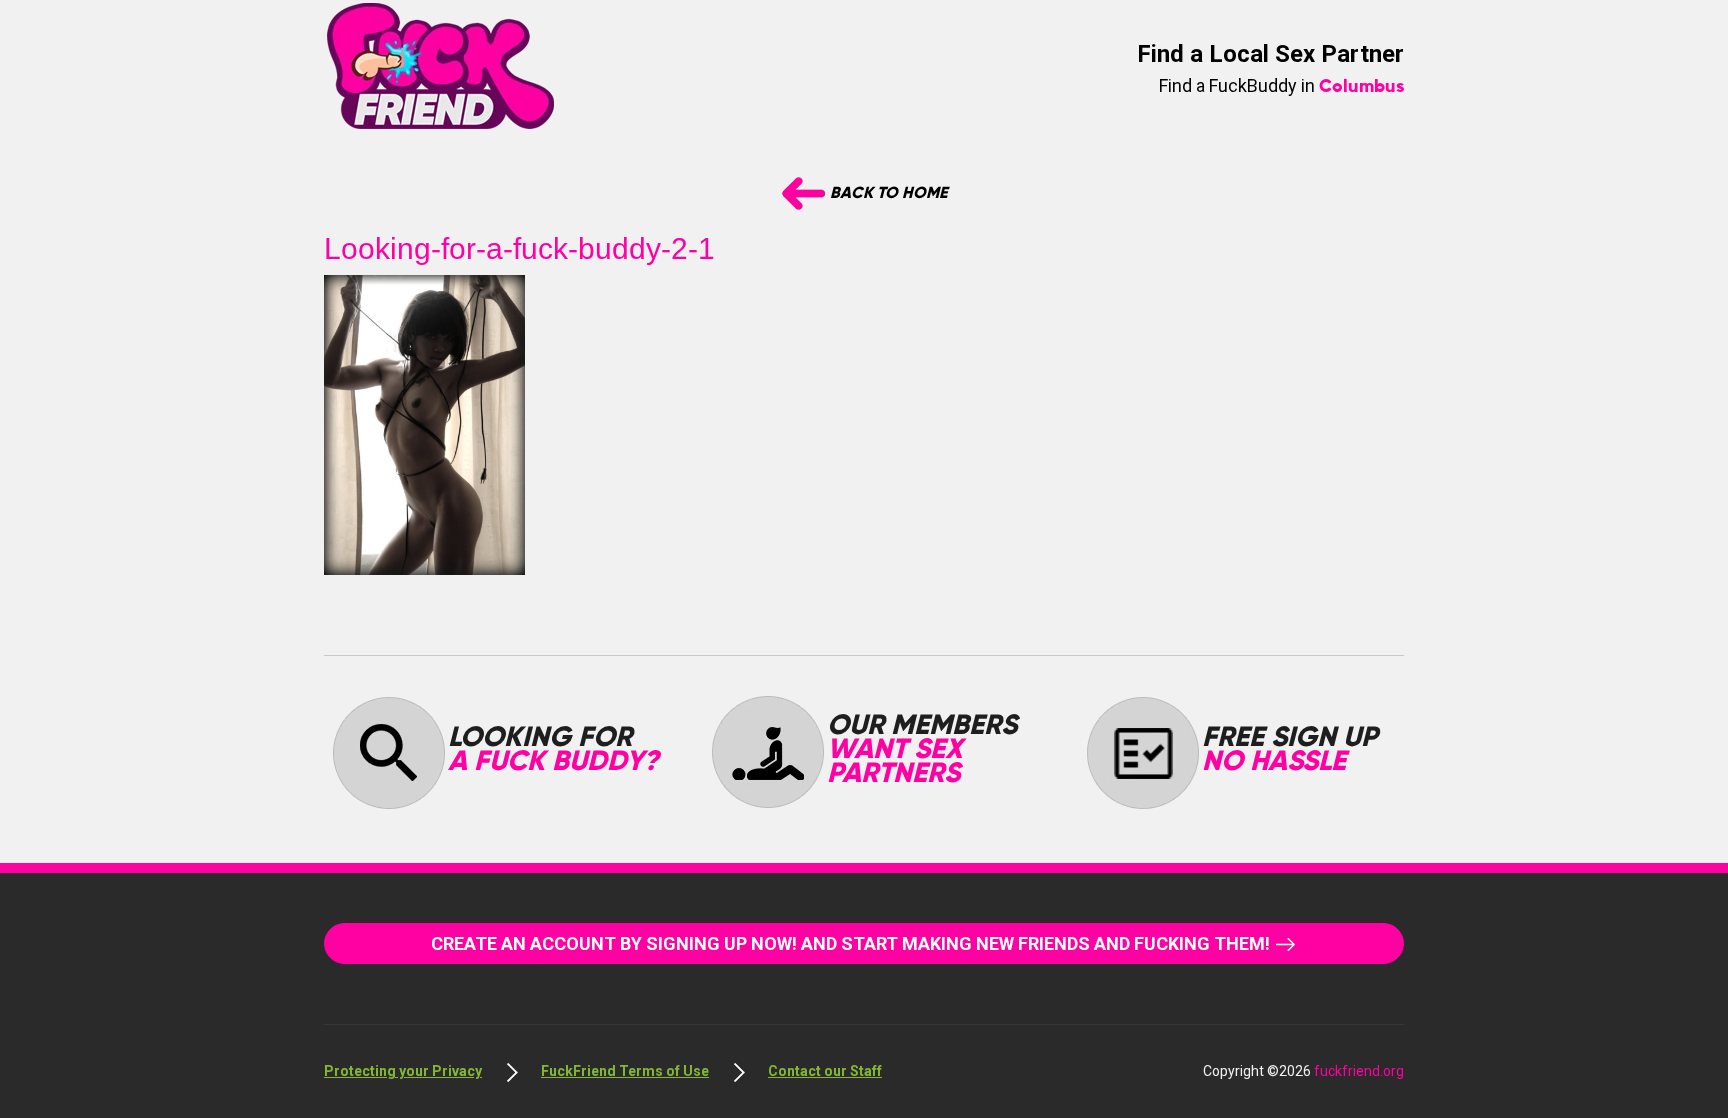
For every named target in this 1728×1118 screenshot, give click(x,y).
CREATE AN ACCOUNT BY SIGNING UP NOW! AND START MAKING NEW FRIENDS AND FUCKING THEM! (852, 943)
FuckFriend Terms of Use (625, 1071)
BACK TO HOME (886, 194)
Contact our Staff (825, 1071)
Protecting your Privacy (403, 1071)
